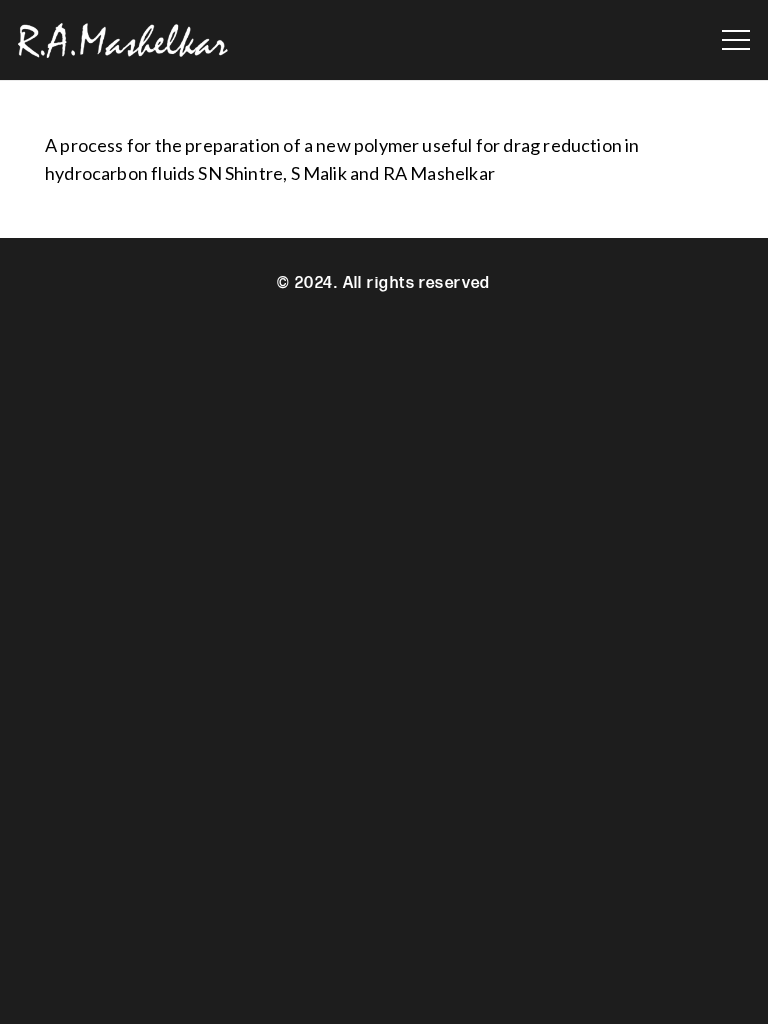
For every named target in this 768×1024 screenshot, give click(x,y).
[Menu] (736, 40)
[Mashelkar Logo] (123, 40)
